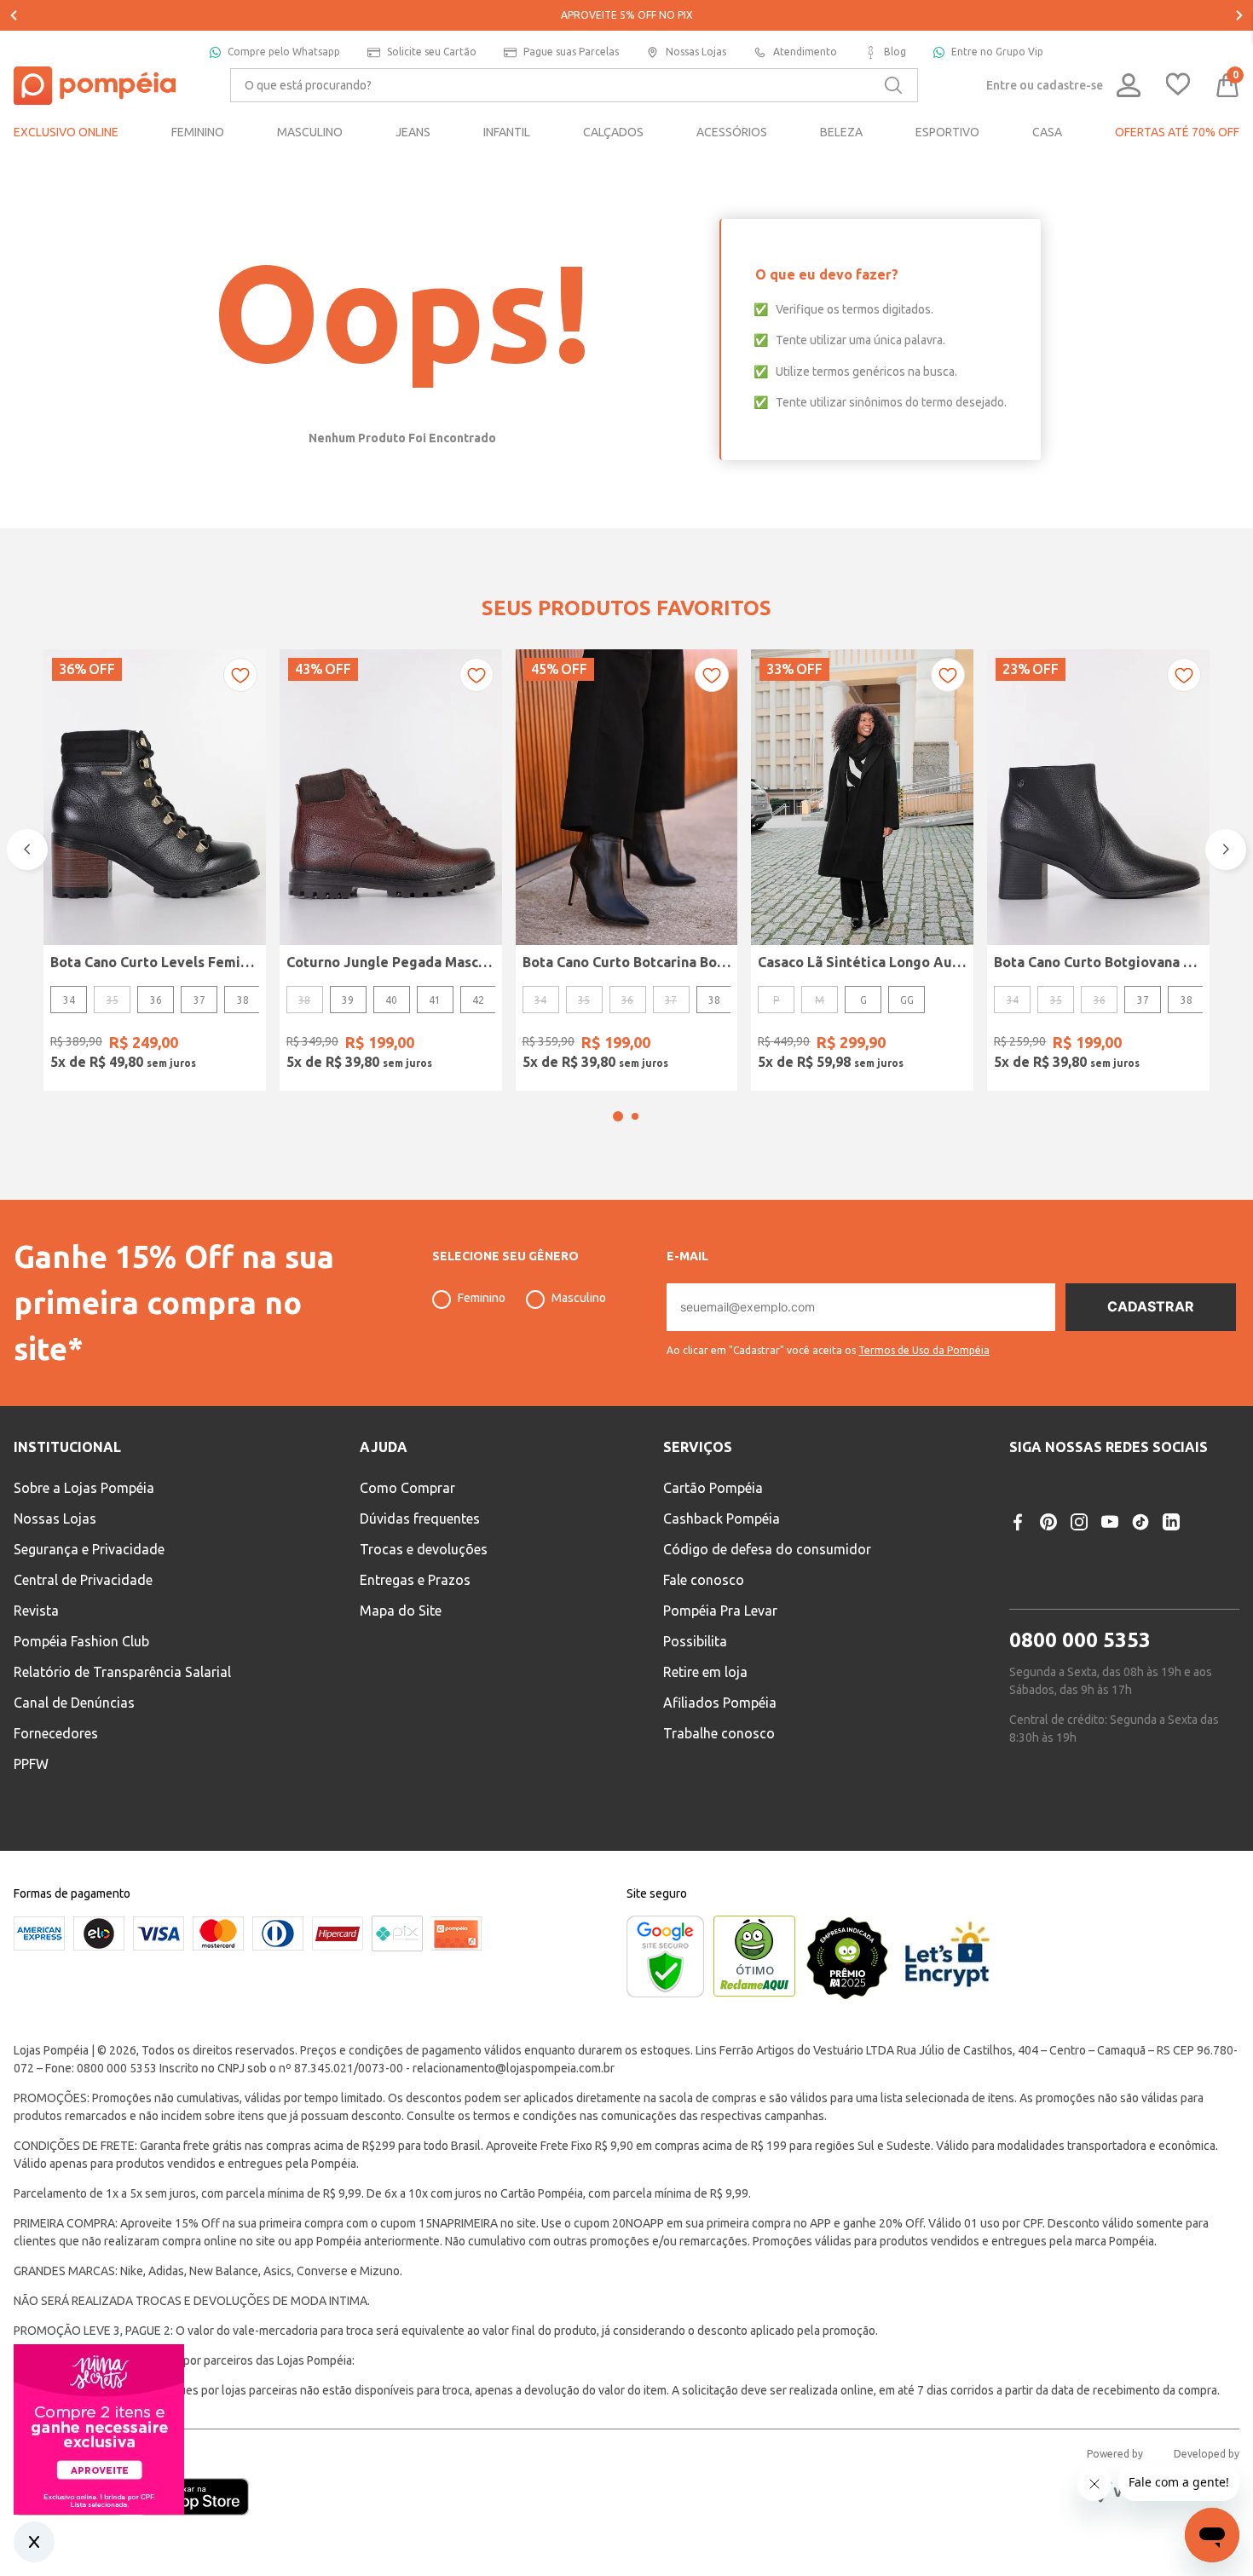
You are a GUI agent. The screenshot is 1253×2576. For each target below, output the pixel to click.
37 (199, 1000)
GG (907, 1000)
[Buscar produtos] (893, 85)
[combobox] (574, 85)
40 (391, 1000)
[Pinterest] (1048, 1522)
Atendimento (805, 52)
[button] (618, 1116)
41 (435, 1000)
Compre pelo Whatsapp (284, 52)
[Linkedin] (1171, 1522)
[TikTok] (1140, 1522)
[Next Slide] (1239, 15)
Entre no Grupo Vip (997, 52)
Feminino (482, 1298)
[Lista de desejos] (1178, 86)
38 (243, 1000)
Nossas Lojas (696, 52)
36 (156, 1000)
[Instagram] (1079, 1522)
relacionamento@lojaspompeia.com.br (514, 2068)
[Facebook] (1018, 1522)
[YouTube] (1110, 1522)
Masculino (579, 1298)
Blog (895, 52)
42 (478, 1000)
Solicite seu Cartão (432, 52)
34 (69, 1000)
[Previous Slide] (14, 15)
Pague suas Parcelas (571, 52)
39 (348, 1000)
